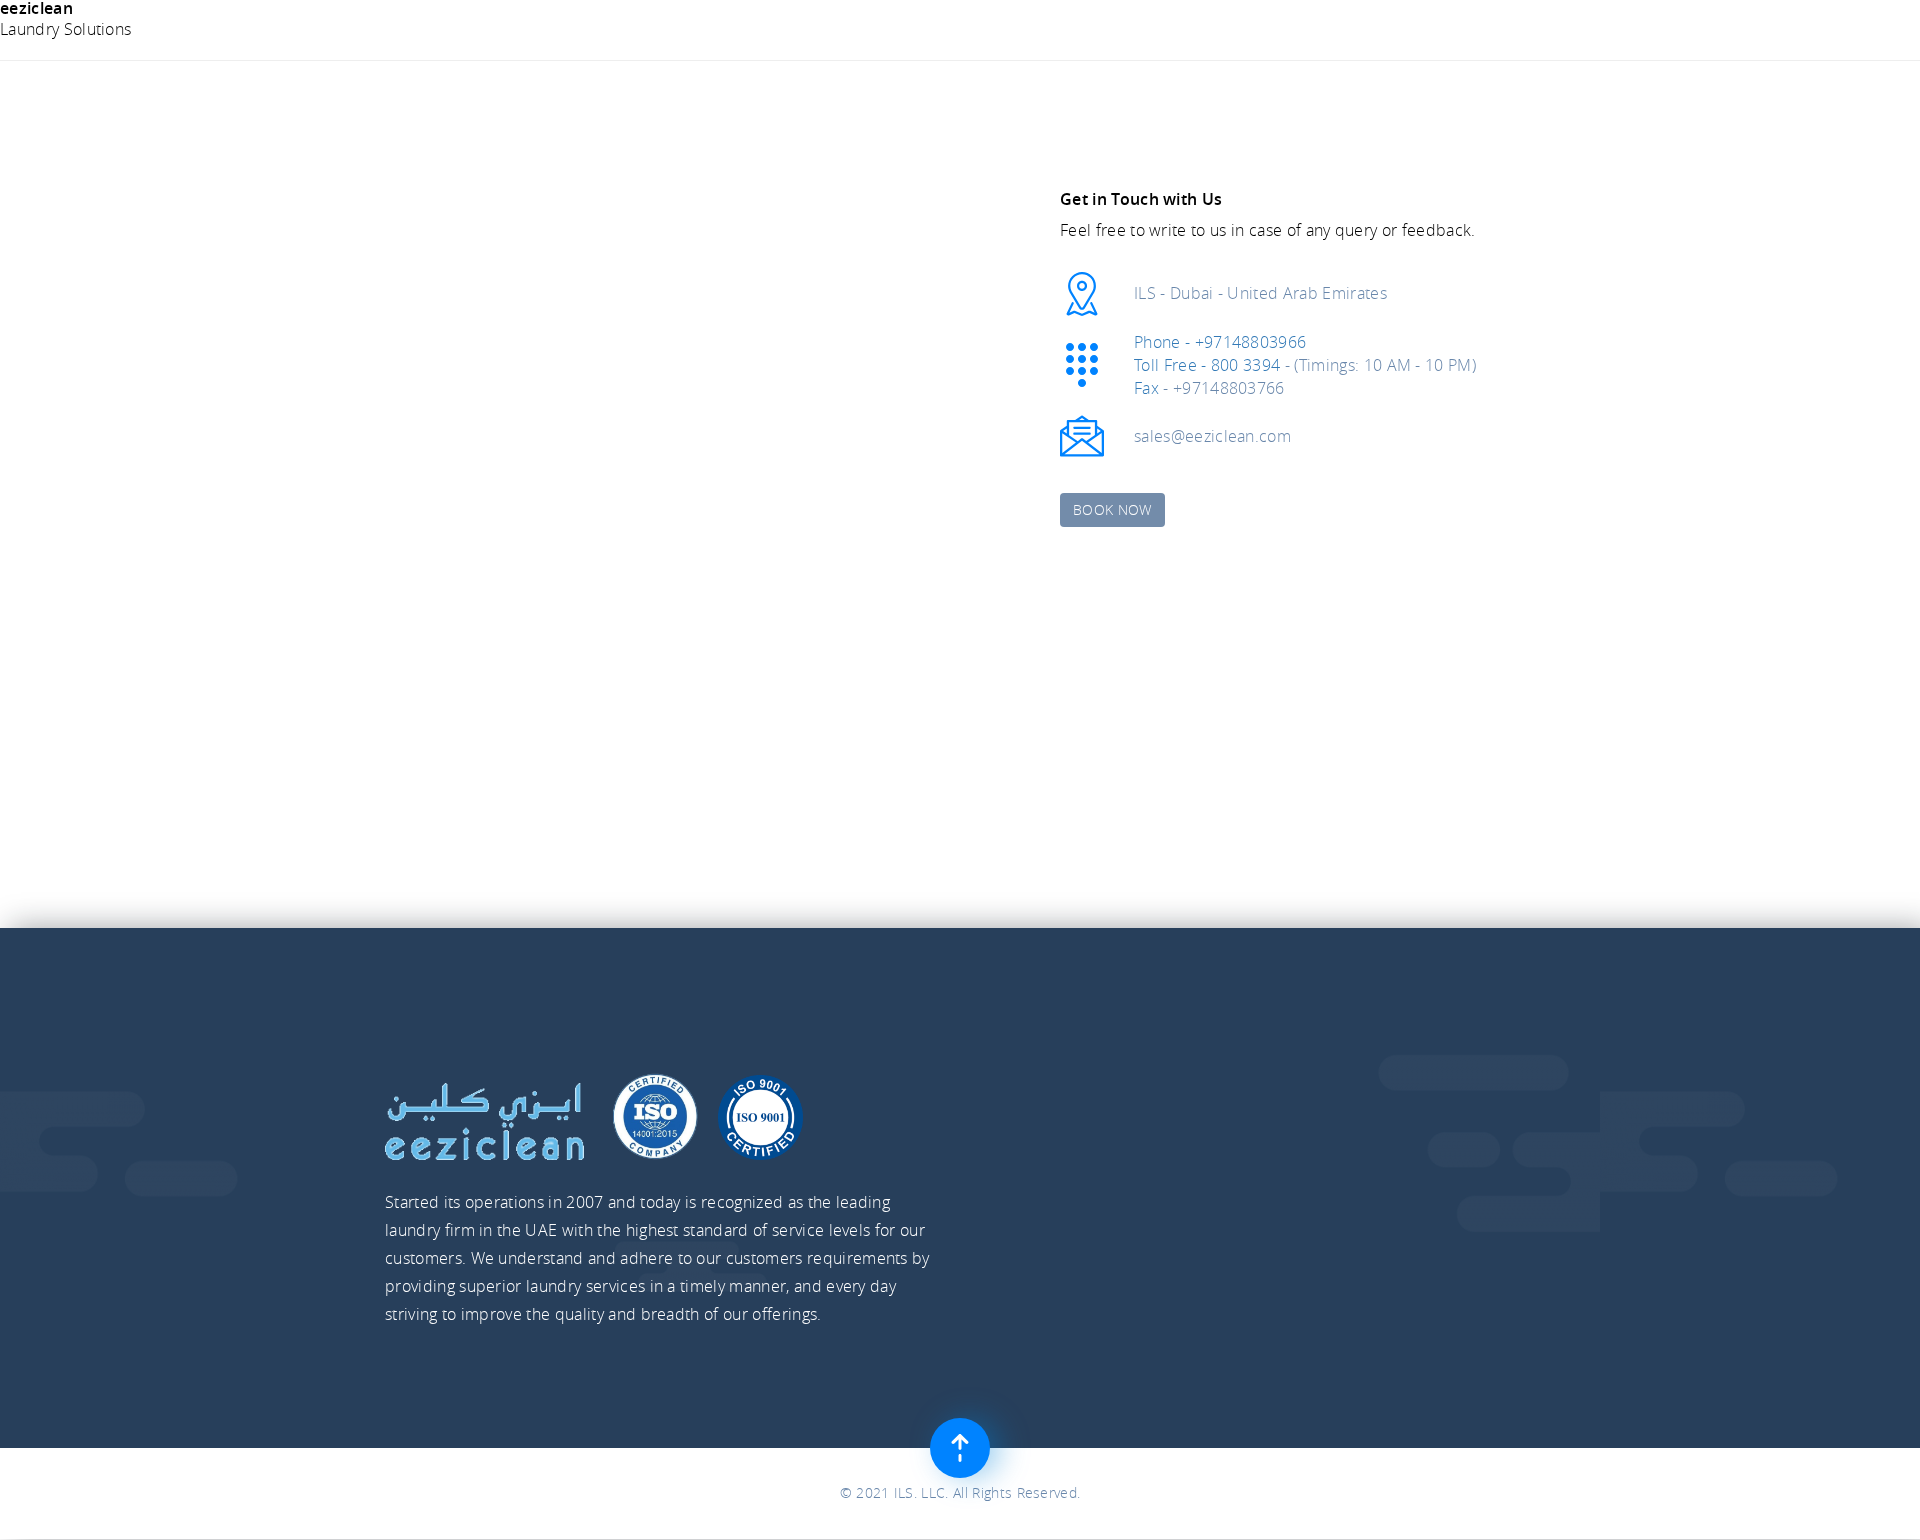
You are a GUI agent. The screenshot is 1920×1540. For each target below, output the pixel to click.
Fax (1146, 388)
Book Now (1112, 509)
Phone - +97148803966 (1220, 342)
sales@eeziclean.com (1212, 436)
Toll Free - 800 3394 (1207, 365)
